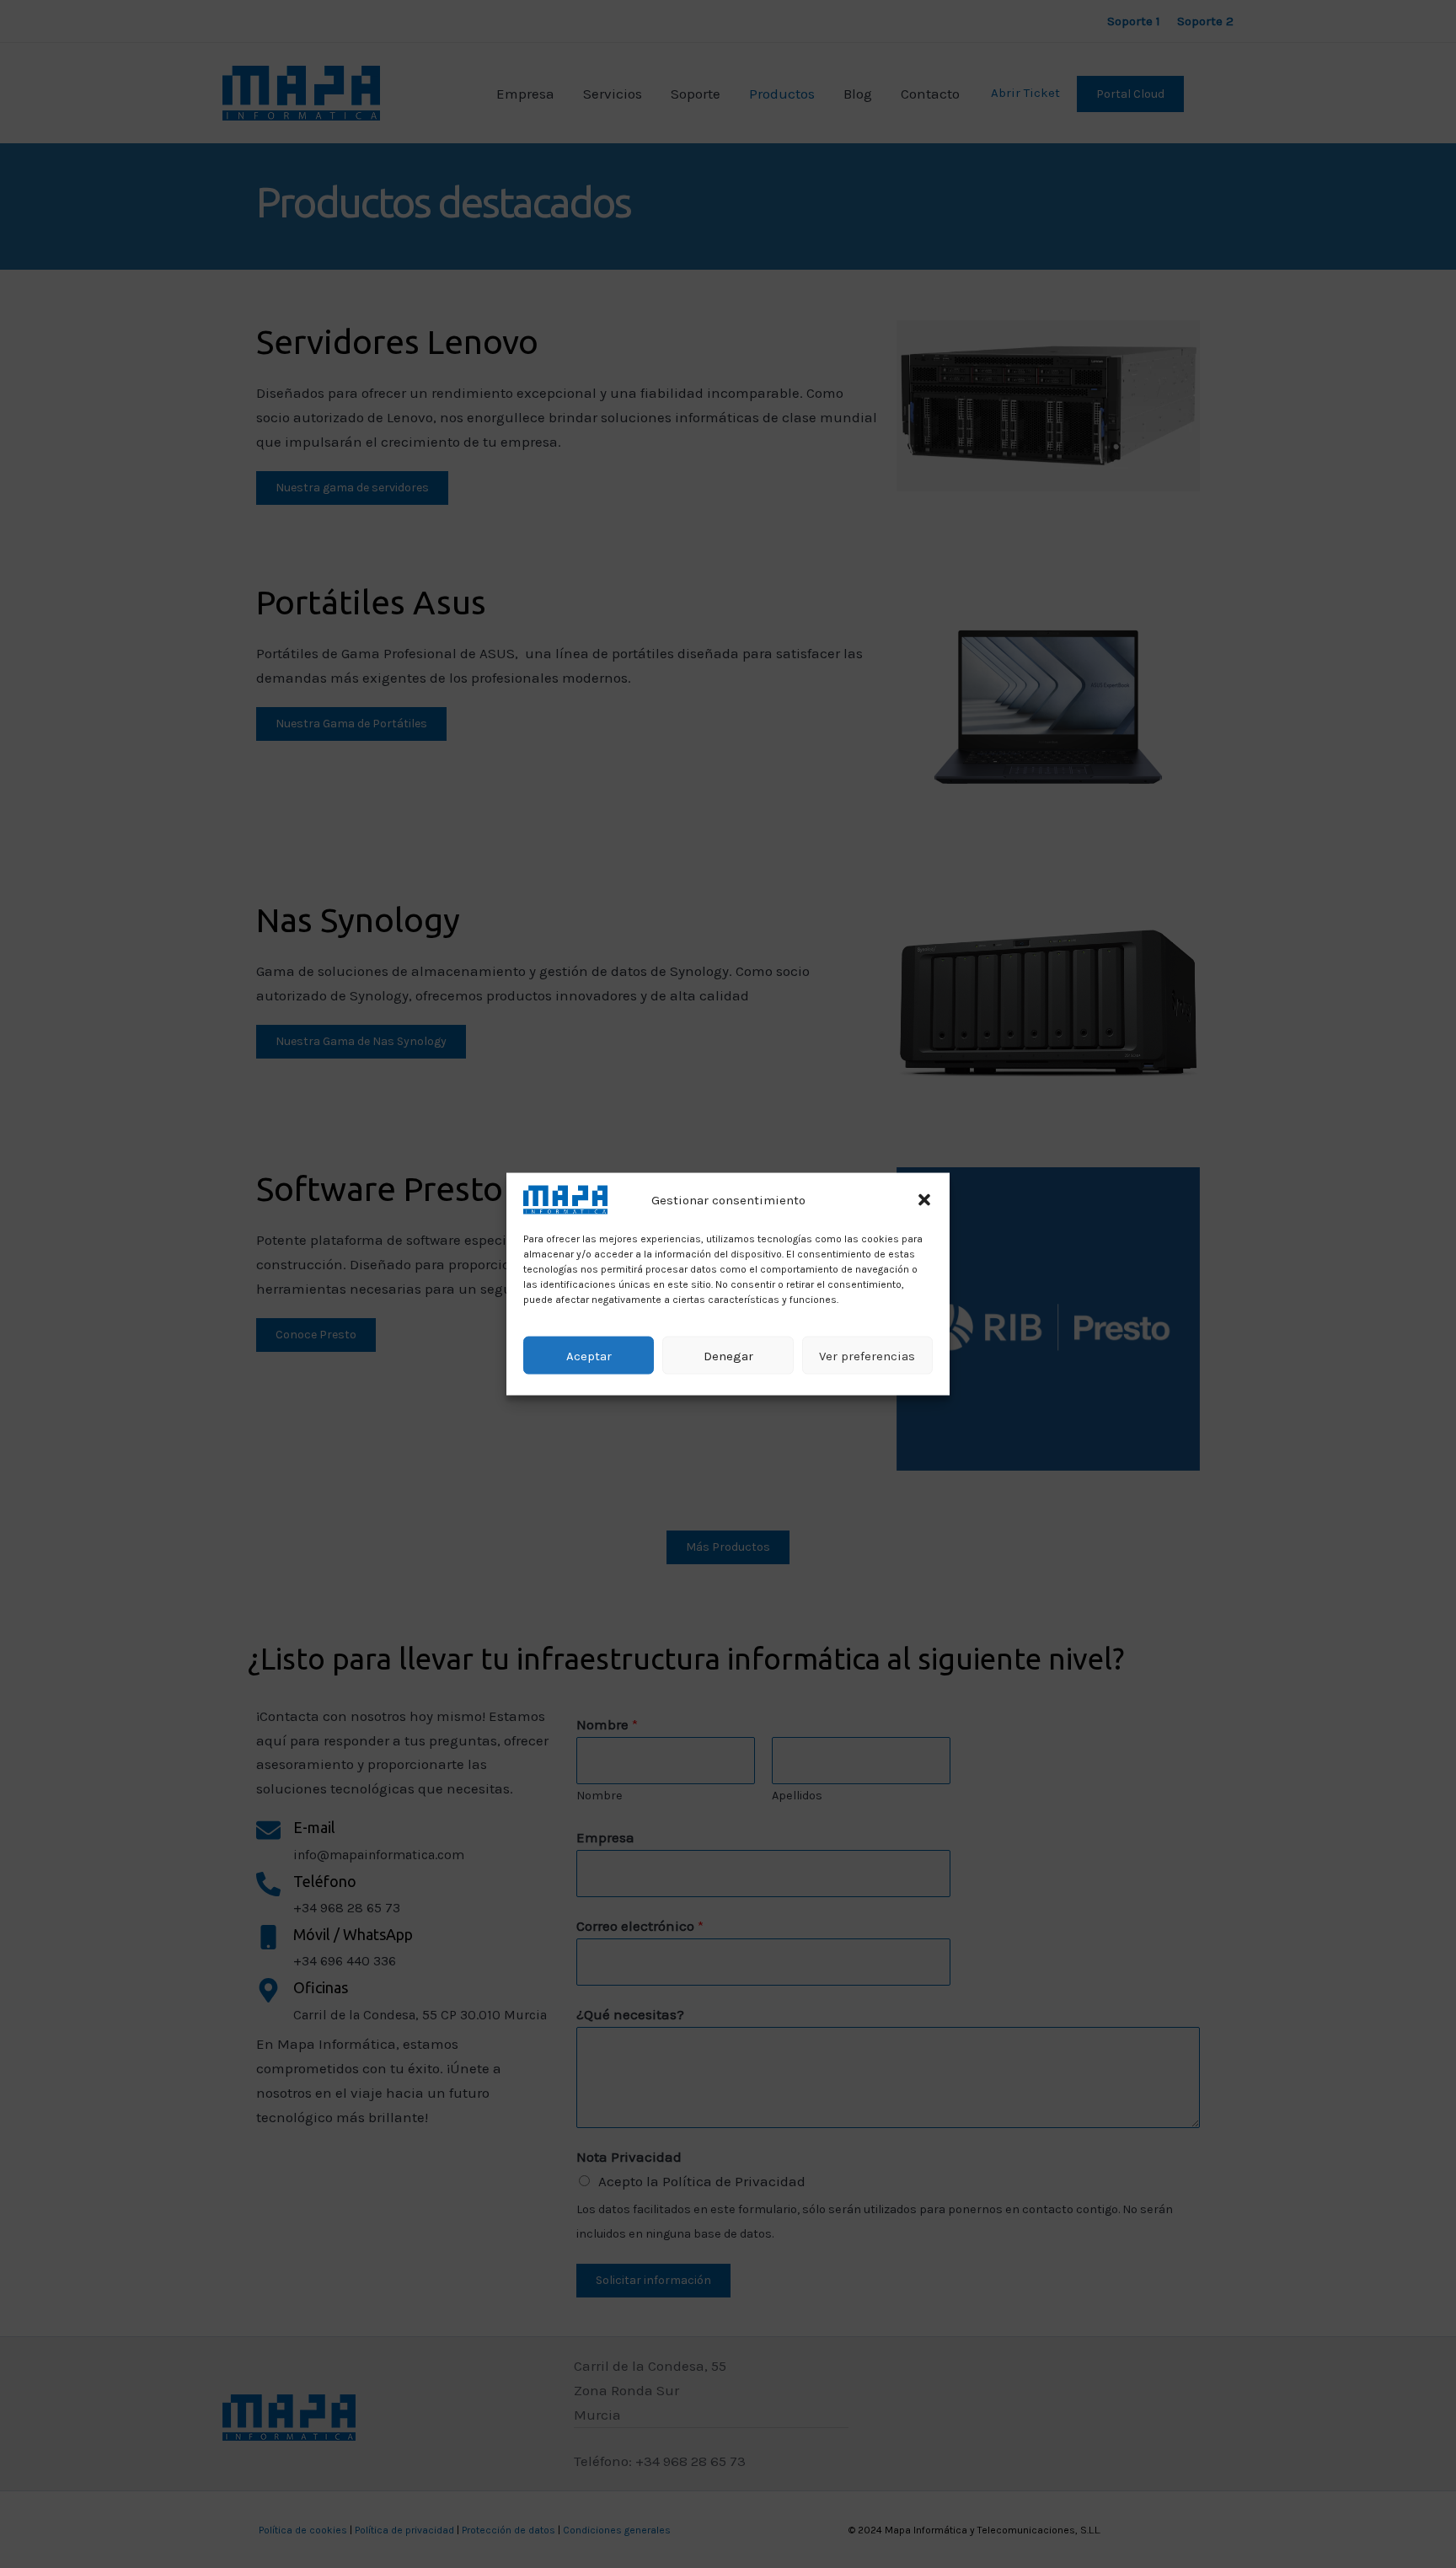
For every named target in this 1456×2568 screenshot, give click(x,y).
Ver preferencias (867, 1355)
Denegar (728, 1355)
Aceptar (589, 1355)
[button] (924, 1199)
